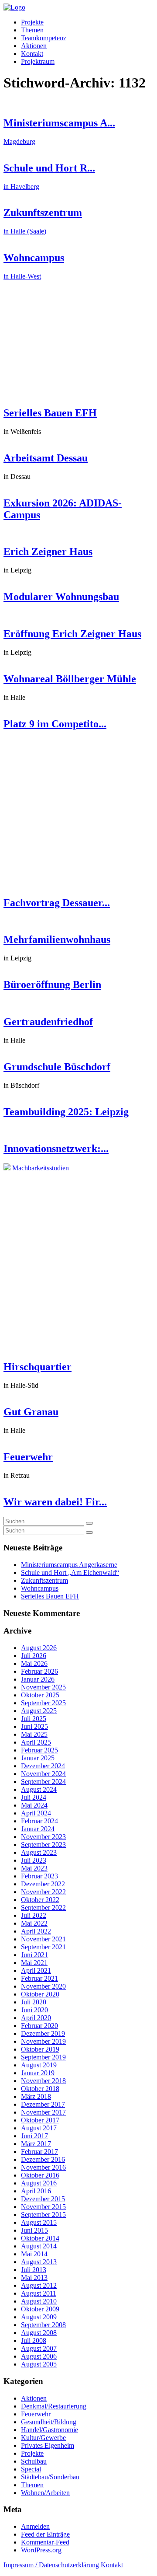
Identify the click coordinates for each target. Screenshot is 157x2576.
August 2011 (39, 2293)
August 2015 (39, 2222)
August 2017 (39, 2128)
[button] (89, 1523)
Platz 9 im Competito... (55, 724)
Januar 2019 (38, 2073)
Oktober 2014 (40, 2238)
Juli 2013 (34, 2270)
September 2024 (43, 1782)
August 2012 (39, 2285)
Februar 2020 (39, 2026)
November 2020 (43, 1986)
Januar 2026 (38, 1679)
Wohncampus (40, 1588)
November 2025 (43, 1687)
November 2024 (43, 1774)
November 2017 (43, 2112)
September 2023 (43, 1845)
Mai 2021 (34, 1963)
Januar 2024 (38, 1829)
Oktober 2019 (40, 2049)
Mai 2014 (34, 2254)
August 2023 (39, 1852)
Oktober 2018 (40, 2089)
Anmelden (35, 2526)
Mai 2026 (34, 1663)
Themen (32, 30)
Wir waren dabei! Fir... (55, 1502)
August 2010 (39, 2301)
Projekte (32, 22)
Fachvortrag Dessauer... (57, 903)
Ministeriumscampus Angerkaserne (69, 1565)
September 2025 (43, 1703)
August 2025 (39, 1711)
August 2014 (39, 2246)
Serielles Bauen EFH (50, 413)
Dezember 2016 (43, 2159)
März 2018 (36, 2096)
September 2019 (43, 2057)
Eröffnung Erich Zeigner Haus (72, 634)
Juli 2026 (34, 1656)
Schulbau (34, 2461)
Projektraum (38, 61)
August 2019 (39, 2065)
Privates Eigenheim (48, 2445)
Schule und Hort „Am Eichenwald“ (70, 1572)
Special (31, 2469)
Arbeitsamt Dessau (46, 458)
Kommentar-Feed (45, 2542)
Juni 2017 (34, 2136)
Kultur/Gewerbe (43, 2438)
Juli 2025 (34, 1719)
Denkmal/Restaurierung (54, 2406)
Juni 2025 (34, 1726)
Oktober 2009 (40, 2309)
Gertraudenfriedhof (48, 1022)
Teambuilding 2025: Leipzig (66, 1112)
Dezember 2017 (43, 2104)
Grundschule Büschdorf (57, 1067)
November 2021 (43, 1939)
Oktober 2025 (40, 1695)
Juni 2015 (34, 2230)
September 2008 (43, 2325)
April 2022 (36, 1931)
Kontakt (32, 54)
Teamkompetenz (44, 38)
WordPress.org (41, 2550)
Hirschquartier (38, 1367)
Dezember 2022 (43, 1884)
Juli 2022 (34, 1915)
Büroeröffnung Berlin (52, 984)
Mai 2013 (34, 2278)
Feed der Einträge (45, 2534)
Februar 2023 (39, 1876)
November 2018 (43, 2081)
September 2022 (43, 1908)
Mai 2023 (34, 1868)
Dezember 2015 (43, 2199)
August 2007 (39, 2348)
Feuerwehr (28, 1457)
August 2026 (39, 1648)
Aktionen (34, 46)
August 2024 (39, 1789)
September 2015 (43, 2215)
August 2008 (39, 2333)
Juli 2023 (34, 1860)
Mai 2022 (34, 1923)
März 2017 (36, 2144)
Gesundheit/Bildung (49, 2422)
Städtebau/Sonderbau (50, 2477)
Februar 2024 (39, 1821)
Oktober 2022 (40, 1900)
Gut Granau (31, 1412)
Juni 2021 (34, 1955)
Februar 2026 (39, 1671)
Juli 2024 (34, 1797)
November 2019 (43, 2041)
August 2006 (39, 2356)
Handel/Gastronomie (49, 2430)
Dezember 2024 (43, 1766)
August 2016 (39, 2183)
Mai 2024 (34, 1805)
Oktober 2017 (40, 2120)
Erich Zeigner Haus (48, 552)
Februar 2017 (39, 2152)
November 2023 (43, 1837)
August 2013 (39, 2262)
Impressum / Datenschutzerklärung (51, 2565)
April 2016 (36, 2191)
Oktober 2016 (40, 2175)
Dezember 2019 (43, 2033)
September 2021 (43, 1947)
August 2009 (39, 2317)
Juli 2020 (34, 2002)
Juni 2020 (34, 2010)
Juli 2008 (34, 2340)
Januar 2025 (38, 1758)
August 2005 (39, 2364)
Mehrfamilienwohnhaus (57, 939)
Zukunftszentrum (44, 1580)
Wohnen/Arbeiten (45, 2493)
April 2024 (36, 1813)
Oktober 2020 (40, 1994)
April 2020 (36, 2018)
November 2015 (43, 2207)
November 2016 (43, 2167)
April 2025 (36, 1742)
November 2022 (43, 1892)
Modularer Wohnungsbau (61, 597)
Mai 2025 (34, 1734)
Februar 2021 (39, 1978)
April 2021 (36, 1970)
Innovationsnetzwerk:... (56, 1148)
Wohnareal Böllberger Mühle (70, 679)
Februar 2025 (39, 1750)
